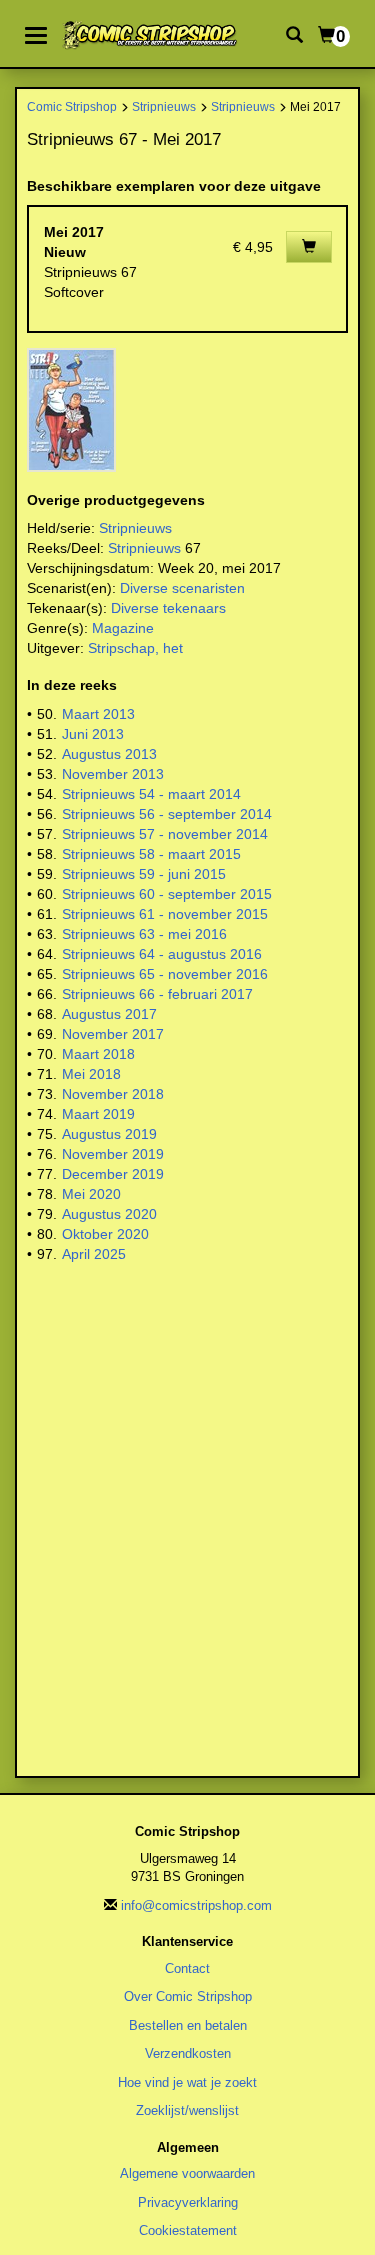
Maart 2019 (98, 1114)
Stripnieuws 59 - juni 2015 (144, 874)
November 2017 (113, 1034)
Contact (187, 1968)
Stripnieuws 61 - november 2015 (165, 914)
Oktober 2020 (105, 1234)
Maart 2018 (98, 1054)
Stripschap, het (135, 648)
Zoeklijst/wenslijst (187, 2110)
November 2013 (113, 774)
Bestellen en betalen (188, 2025)
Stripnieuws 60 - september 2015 (167, 894)
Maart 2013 (98, 714)
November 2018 (113, 1094)
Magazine (123, 628)
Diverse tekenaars (168, 608)
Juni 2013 (93, 734)
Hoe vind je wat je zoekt (187, 2082)
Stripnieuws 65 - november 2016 (165, 974)
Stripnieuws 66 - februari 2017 (157, 994)
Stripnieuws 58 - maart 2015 (151, 854)
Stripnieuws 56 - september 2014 (167, 814)
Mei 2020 (91, 1194)
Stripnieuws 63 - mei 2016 (144, 934)
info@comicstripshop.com (196, 1905)
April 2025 (94, 1254)
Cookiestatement (188, 2230)
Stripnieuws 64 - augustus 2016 (162, 954)
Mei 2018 (91, 1074)
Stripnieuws (164, 106)
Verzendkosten (188, 2053)
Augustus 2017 (109, 1014)
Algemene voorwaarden (187, 2173)
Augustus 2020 (109, 1214)
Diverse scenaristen (182, 588)
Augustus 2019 (109, 1134)
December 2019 (113, 1174)
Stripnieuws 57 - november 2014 (165, 834)
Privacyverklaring (188, 2202)
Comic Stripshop (72, 106)
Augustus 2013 (109, 754)
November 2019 (113, 1154)
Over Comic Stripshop (188, 1996)
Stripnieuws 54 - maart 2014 (151, 794)
